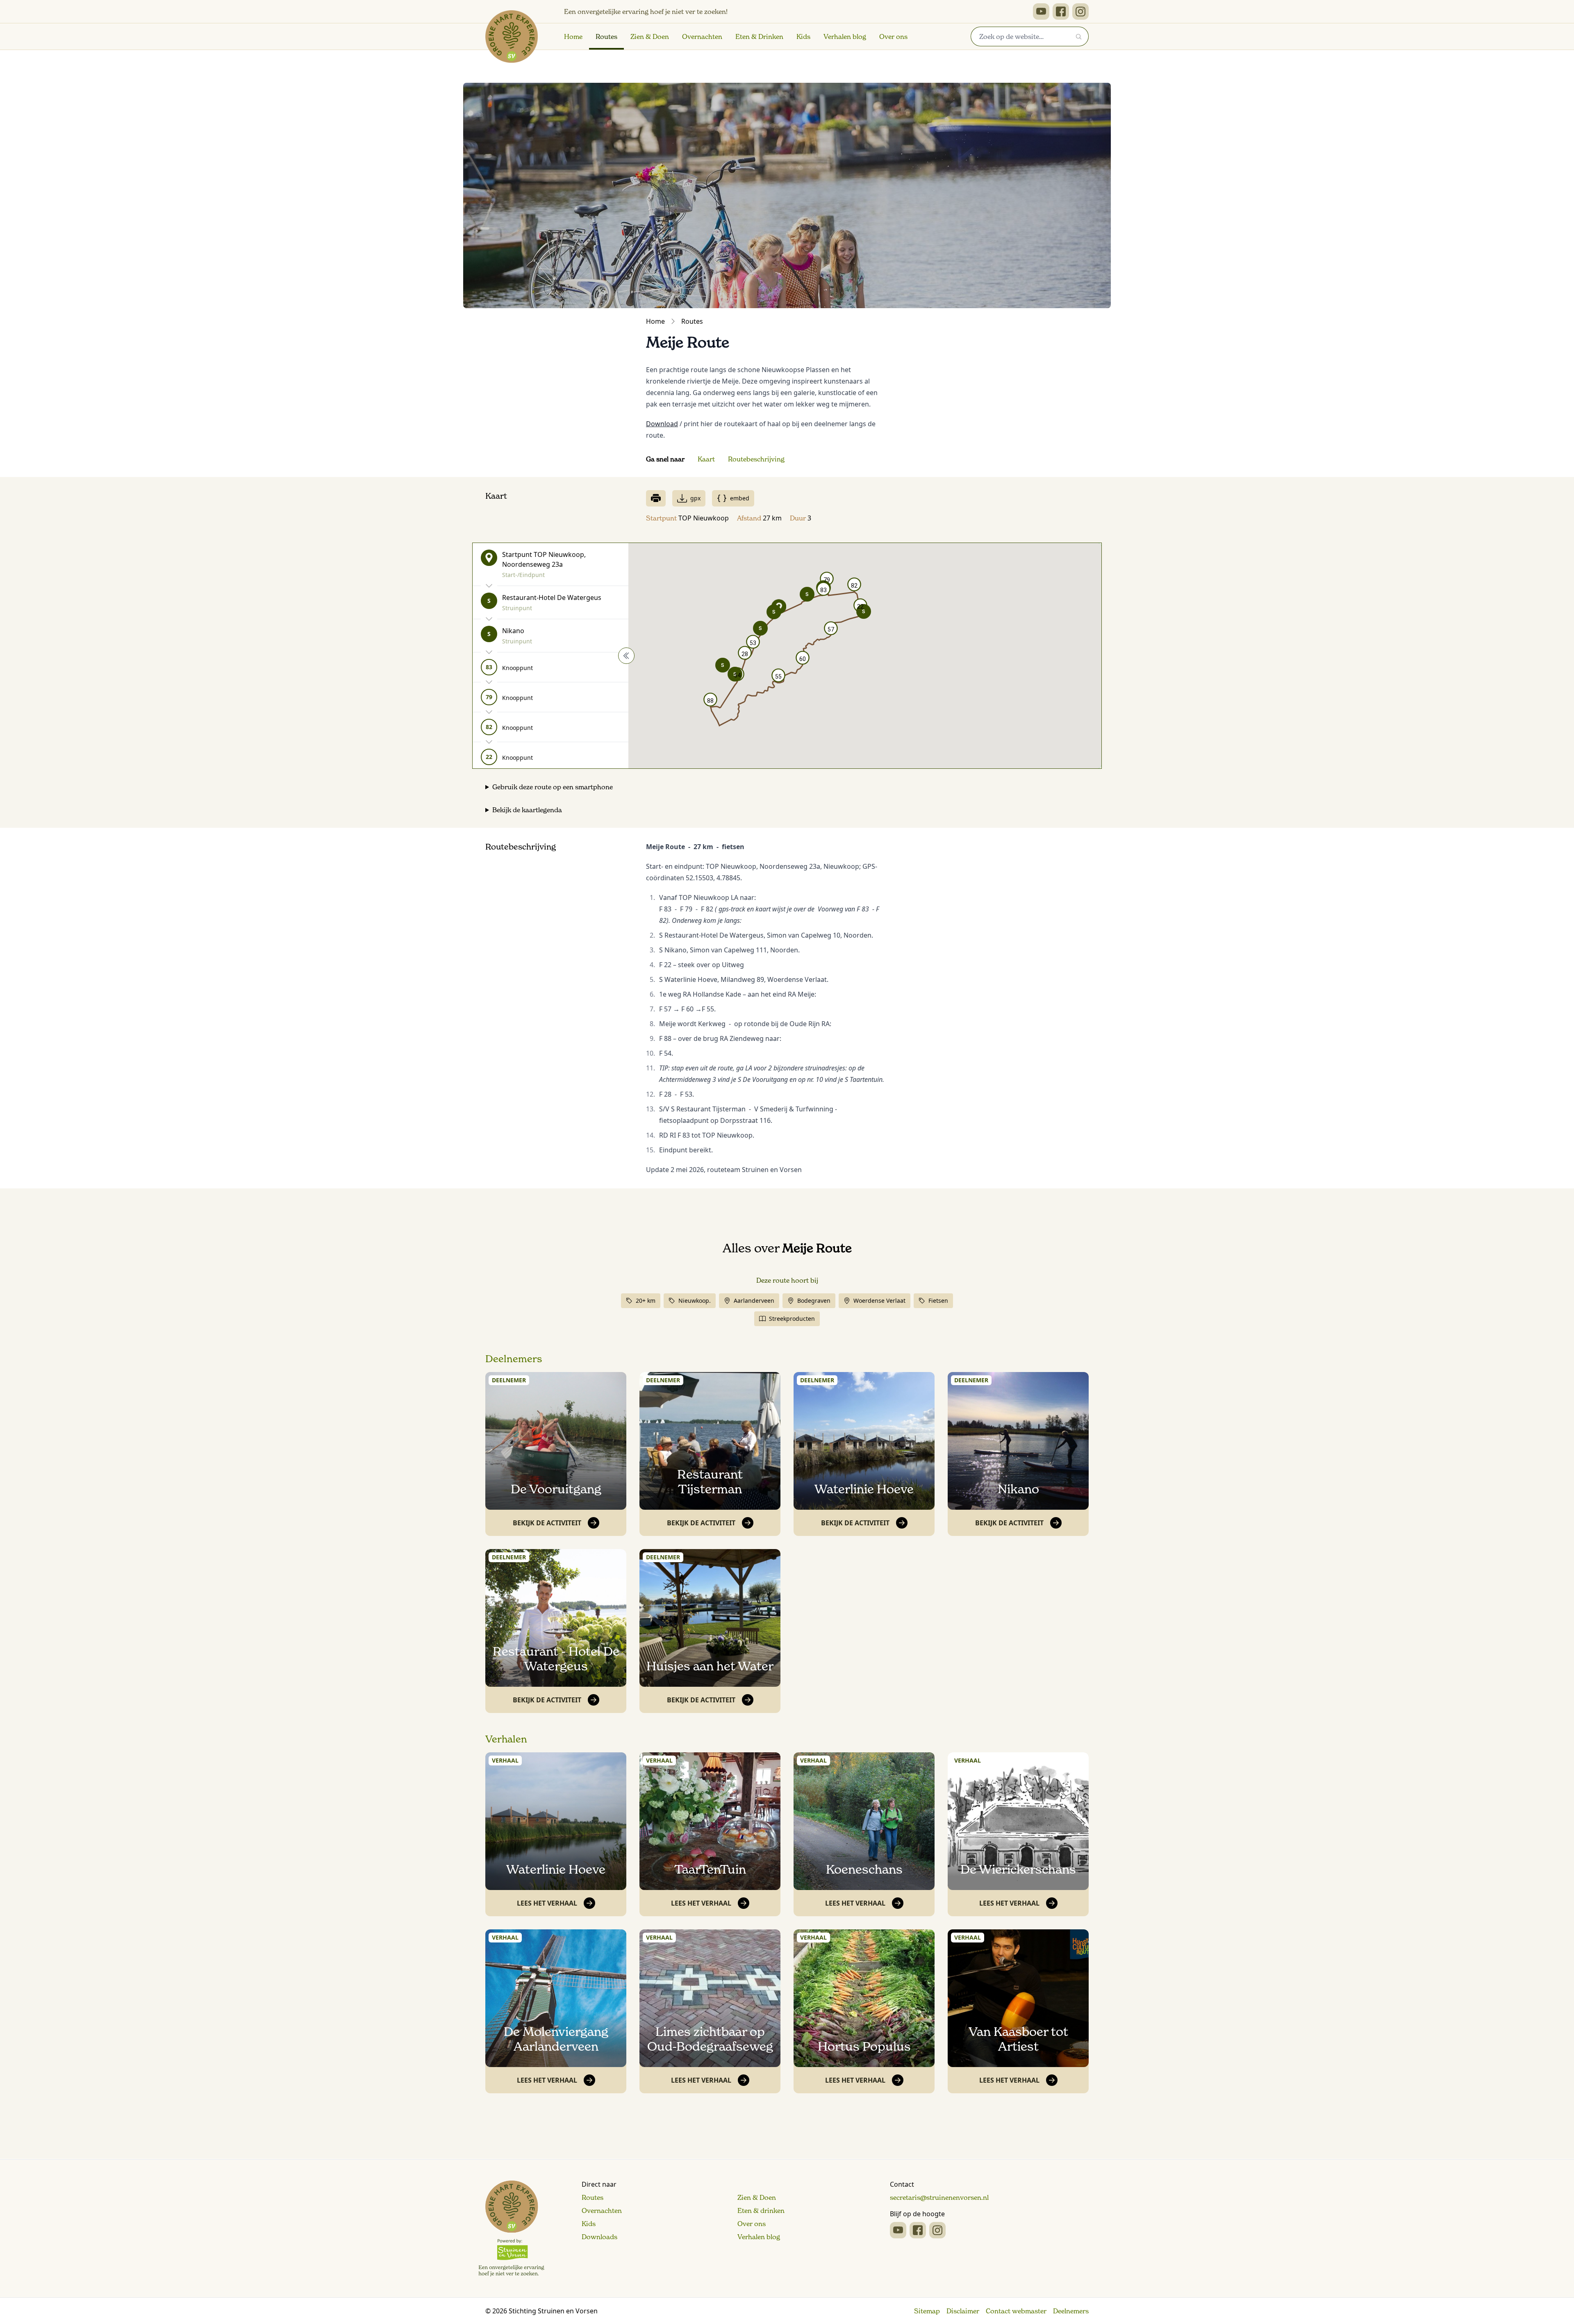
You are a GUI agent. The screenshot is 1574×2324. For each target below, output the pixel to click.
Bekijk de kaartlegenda (527, 810)
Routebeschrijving (756, 459)
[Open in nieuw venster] (1041, 11)
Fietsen (938, 1301)
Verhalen (506, 1739)
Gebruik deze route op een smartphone (553, 787)
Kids (803, 36)
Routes (606, 36)
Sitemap (927, 2311)
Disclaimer (963, 2311)
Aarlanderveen (754, 1301)
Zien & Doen (650, 36)
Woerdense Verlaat (879, 1301)
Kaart (706, 459)
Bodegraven (814, 1301)
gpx (695, 498)
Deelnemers (514, 1359)
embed (740, 498)
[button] (807, 594)
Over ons (893, 36)
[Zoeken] (1079, 36)
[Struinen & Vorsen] (511, 2229)
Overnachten (702, 36)
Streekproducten (792, 1319)
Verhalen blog (845, 36)
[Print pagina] (656, 498)
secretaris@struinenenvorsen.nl (939, 2197)
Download (662, 424)
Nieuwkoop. (695, 1301)
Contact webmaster (1016, 2311)
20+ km (646, 1301)
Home (573, 36)
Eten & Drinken (759, 36)
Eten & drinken (761, 2210)
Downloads (599, 2237)
